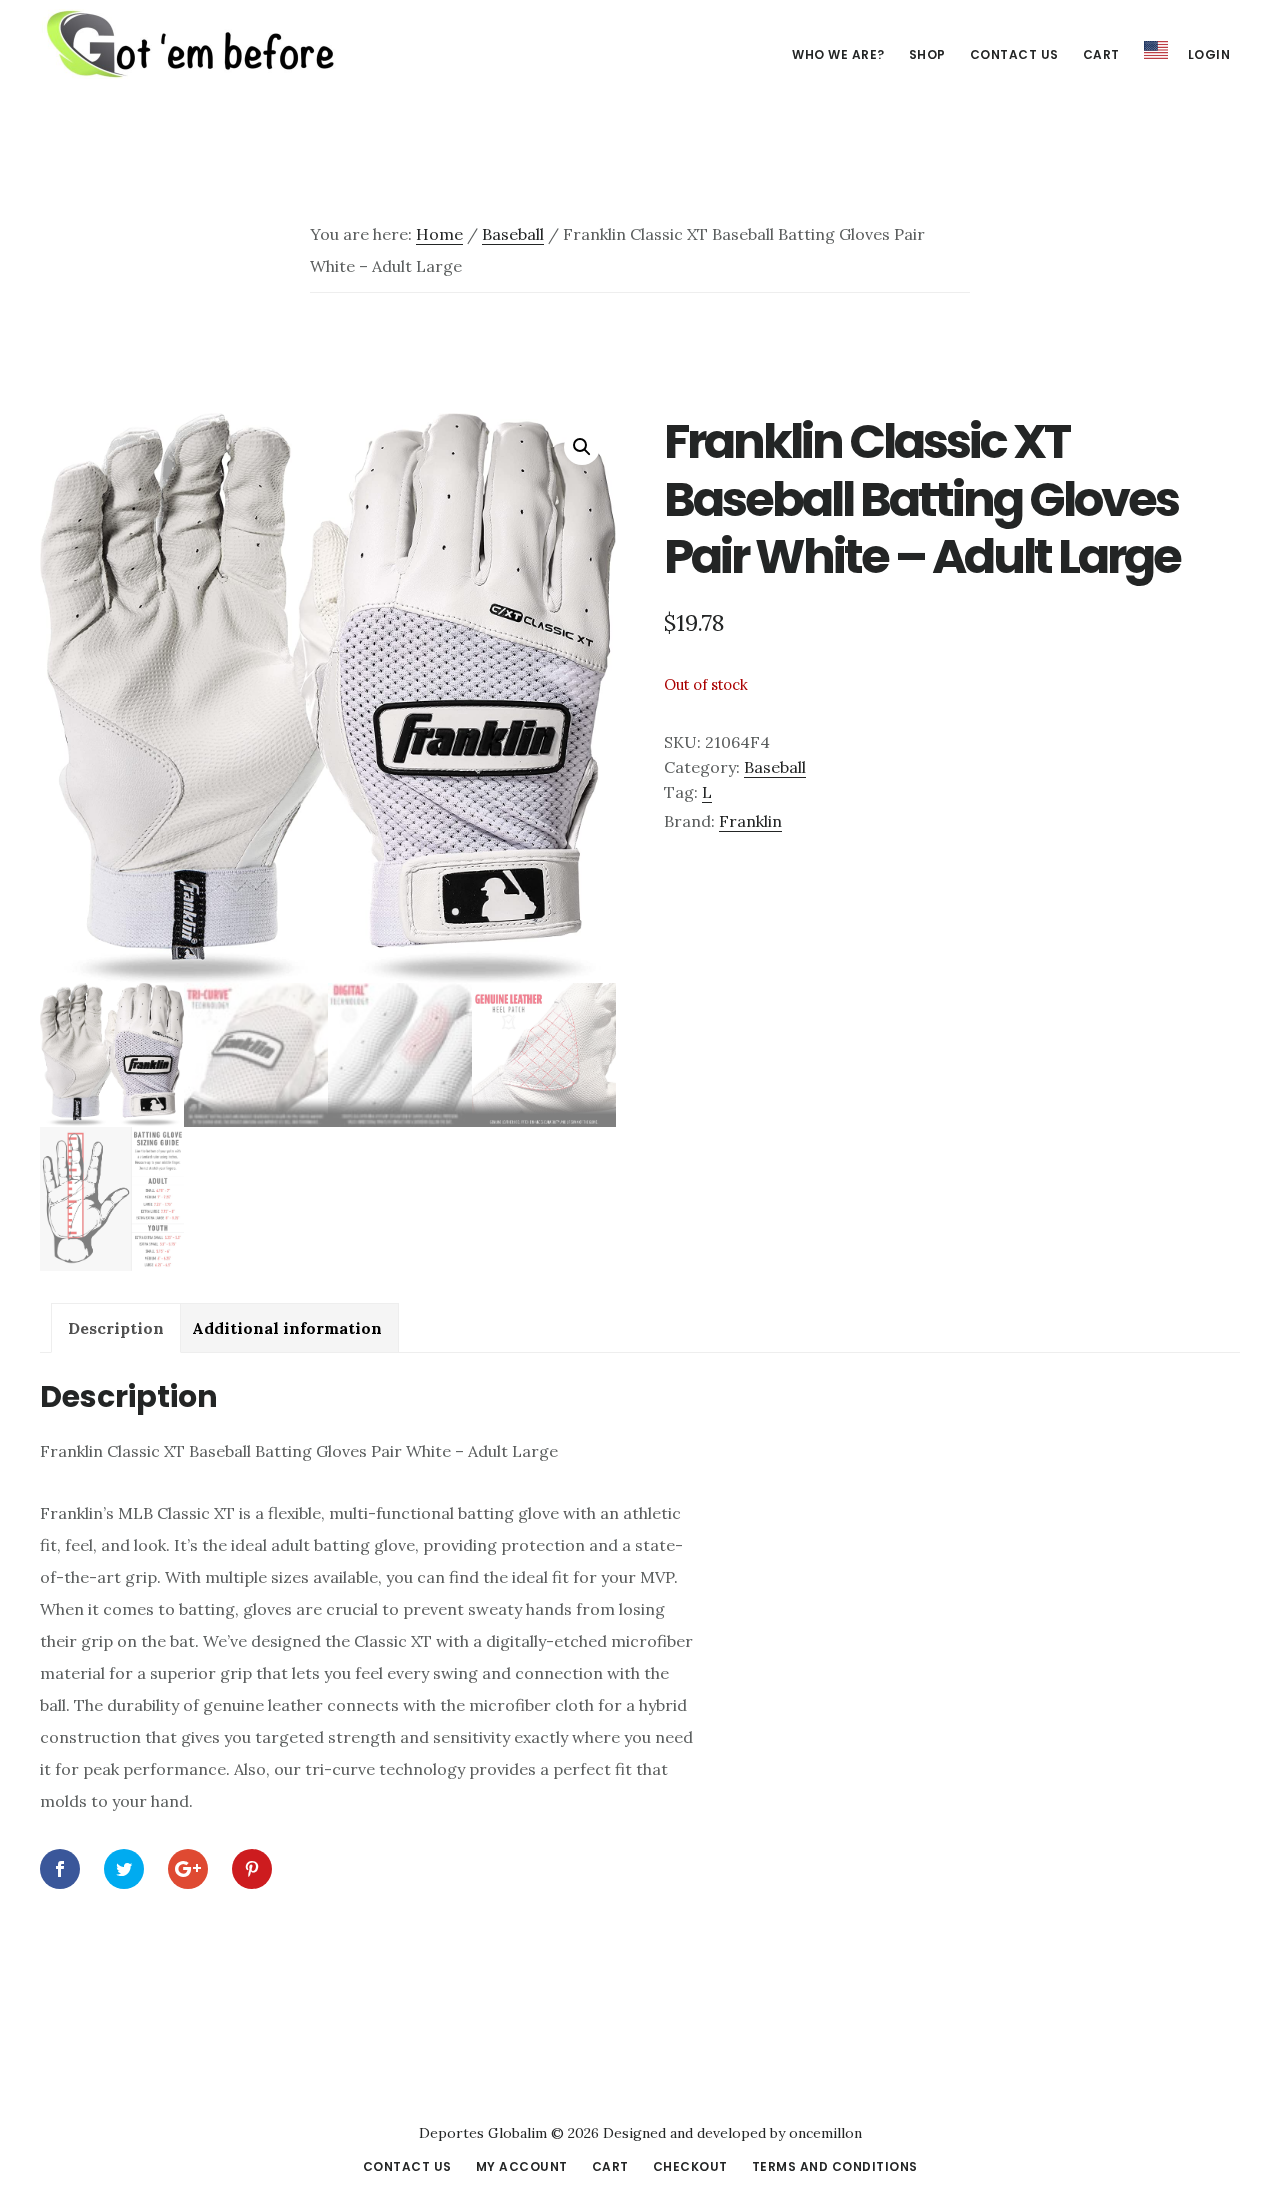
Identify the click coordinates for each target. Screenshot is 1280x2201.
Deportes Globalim (190, 44)
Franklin (750, 821)
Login (1209, 54)
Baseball (513, 234)
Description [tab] (116, 1328)
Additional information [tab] (287, 1328)
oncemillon (823, 2133)
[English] (1156, 51)
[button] (582, 447)
